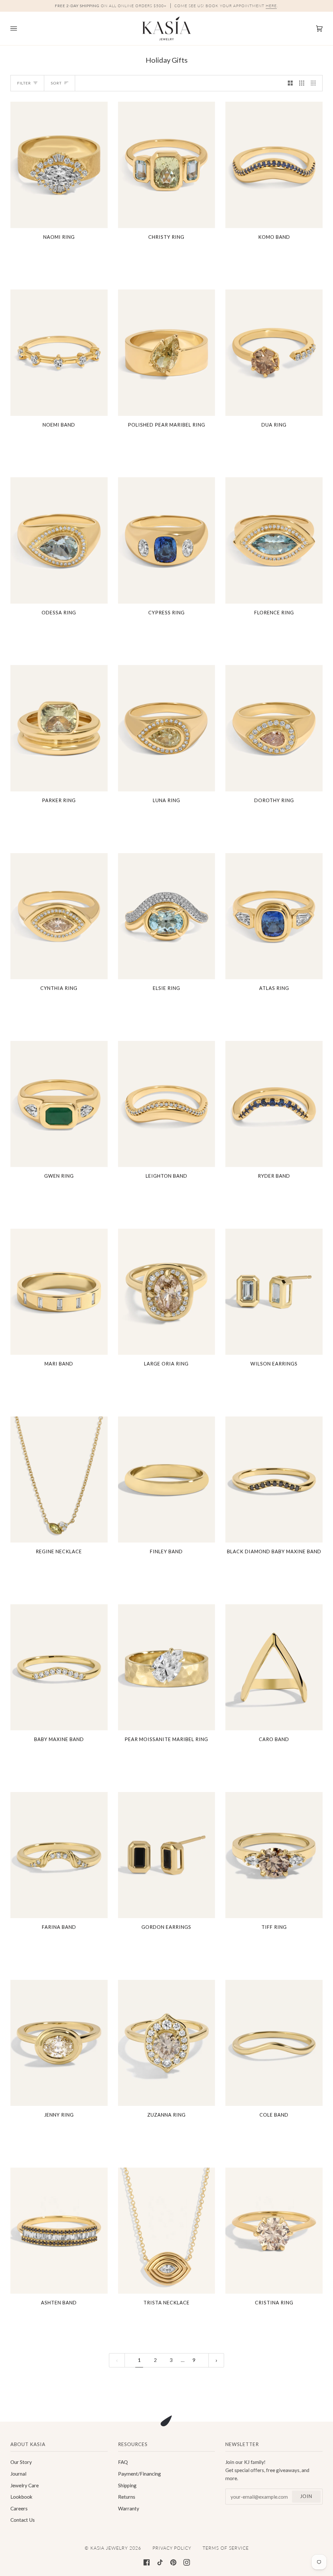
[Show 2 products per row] (290, 83)
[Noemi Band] (59, 352)
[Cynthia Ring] (59, 916)
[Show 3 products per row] (302, 83)
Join (306, 2496)
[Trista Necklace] (167, 2231)
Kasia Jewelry (109, 2548)
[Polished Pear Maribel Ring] (167, 352)
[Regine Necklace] (59, 1480)
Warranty (129, 2508)
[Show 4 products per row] (315, 83)
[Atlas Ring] (274, 916)
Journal (18, 2474)
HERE (271, 6)
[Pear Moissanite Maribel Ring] (167, 1667)
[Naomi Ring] (59, 165)
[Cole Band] (274, 2043)
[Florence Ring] (274, 540)
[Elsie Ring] (167, 916)
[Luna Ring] (167, 728)
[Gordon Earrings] (167, 1855)
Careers (19, 2508)
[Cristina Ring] (274, 2231)
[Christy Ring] (167, 165)
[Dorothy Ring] (274, 728)
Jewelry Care (25, 2485)
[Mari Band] (59, 1292)
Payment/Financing (140, 2474)
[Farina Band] (59, 1855)
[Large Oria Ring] (167, 1292)
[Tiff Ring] (274, 1855)
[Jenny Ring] (59, 2043)
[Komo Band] (274, 165)
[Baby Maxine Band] (59, 1667)
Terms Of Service (226, 2548)
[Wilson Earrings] (274, 1292)
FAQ (123, 2462)
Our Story (21, 2462)
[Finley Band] (167, 1480)
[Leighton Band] (167, 1104)
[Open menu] (20, 28)
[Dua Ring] (274, 352)
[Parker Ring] (59, 728)
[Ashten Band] (59, 2231)
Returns (127, 2497)
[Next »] (216, 2360)
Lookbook (21, 2497)
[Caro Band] (274, 1667)
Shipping (127, 2485)
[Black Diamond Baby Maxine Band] (274, 1480)
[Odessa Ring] (59, 540)
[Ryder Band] (274, 1104)
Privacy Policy (172, 2548)
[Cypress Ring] (167, 540)
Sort (56, 83)
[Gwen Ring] (59, 1104)
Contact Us (23, 2520)
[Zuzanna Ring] (167, 2043)
